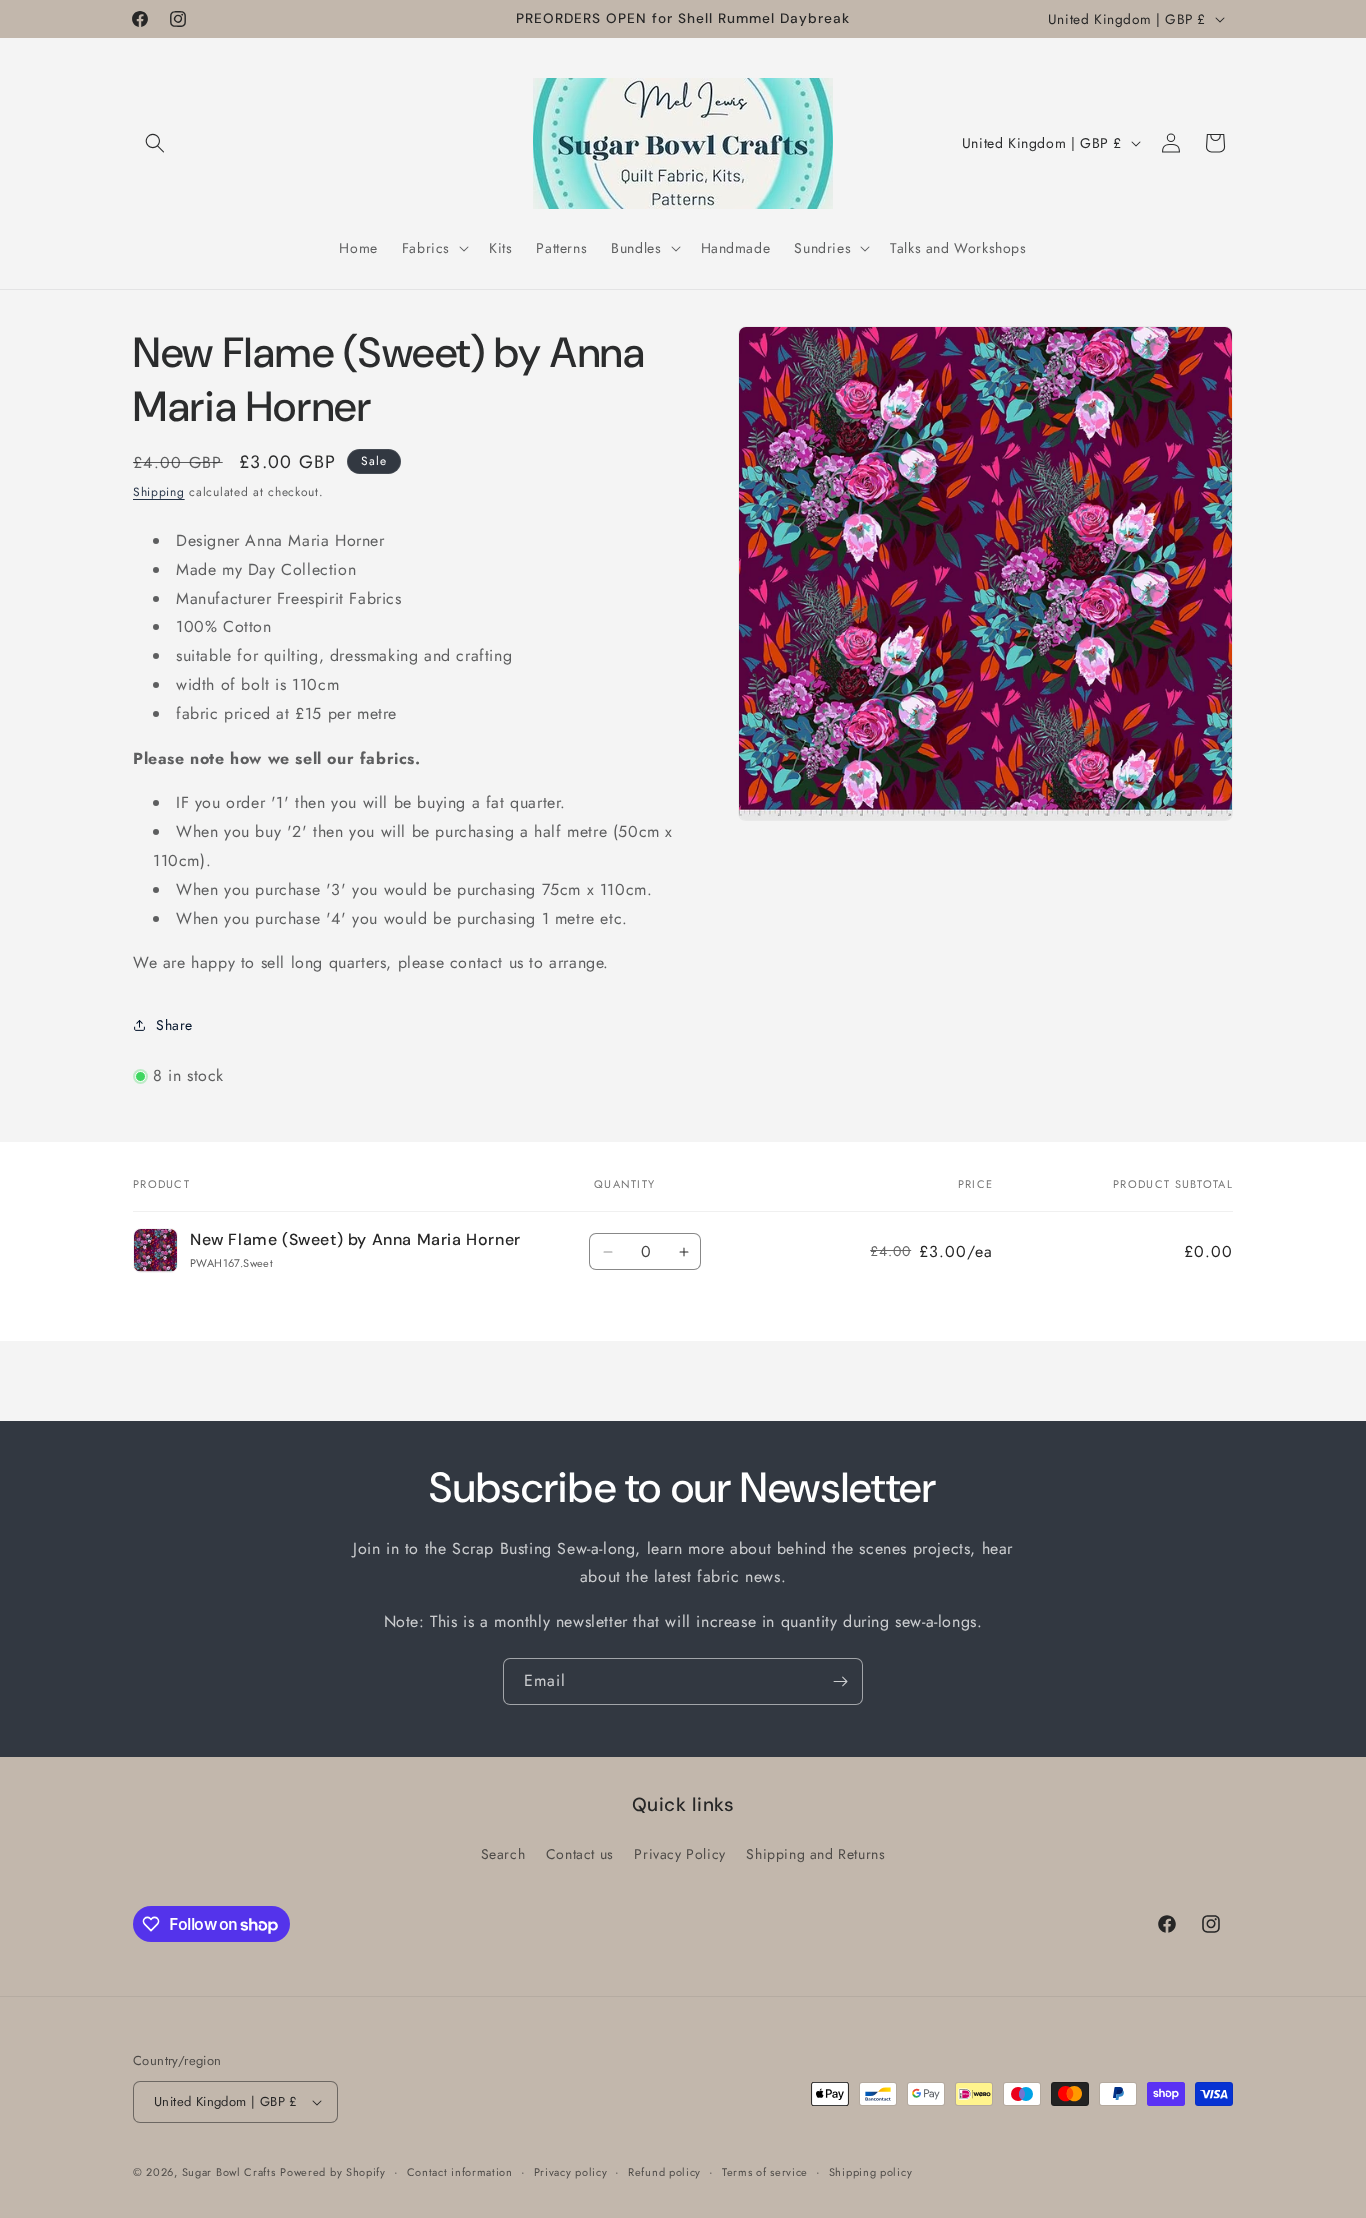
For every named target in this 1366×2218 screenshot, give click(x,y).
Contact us (580, 1854)
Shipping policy (871, 2171)
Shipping (159, 492)
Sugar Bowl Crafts (229, 2172)
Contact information (460, 2171)
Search (503, 1854)
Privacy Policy (679, 1854)
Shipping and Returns (815, 1854)
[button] (155, 143)
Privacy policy (571, 2171)
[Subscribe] (840, 1681)
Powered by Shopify (333, 2172)
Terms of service (765, 2171)
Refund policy (664, 2171)
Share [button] (174, 1025)
